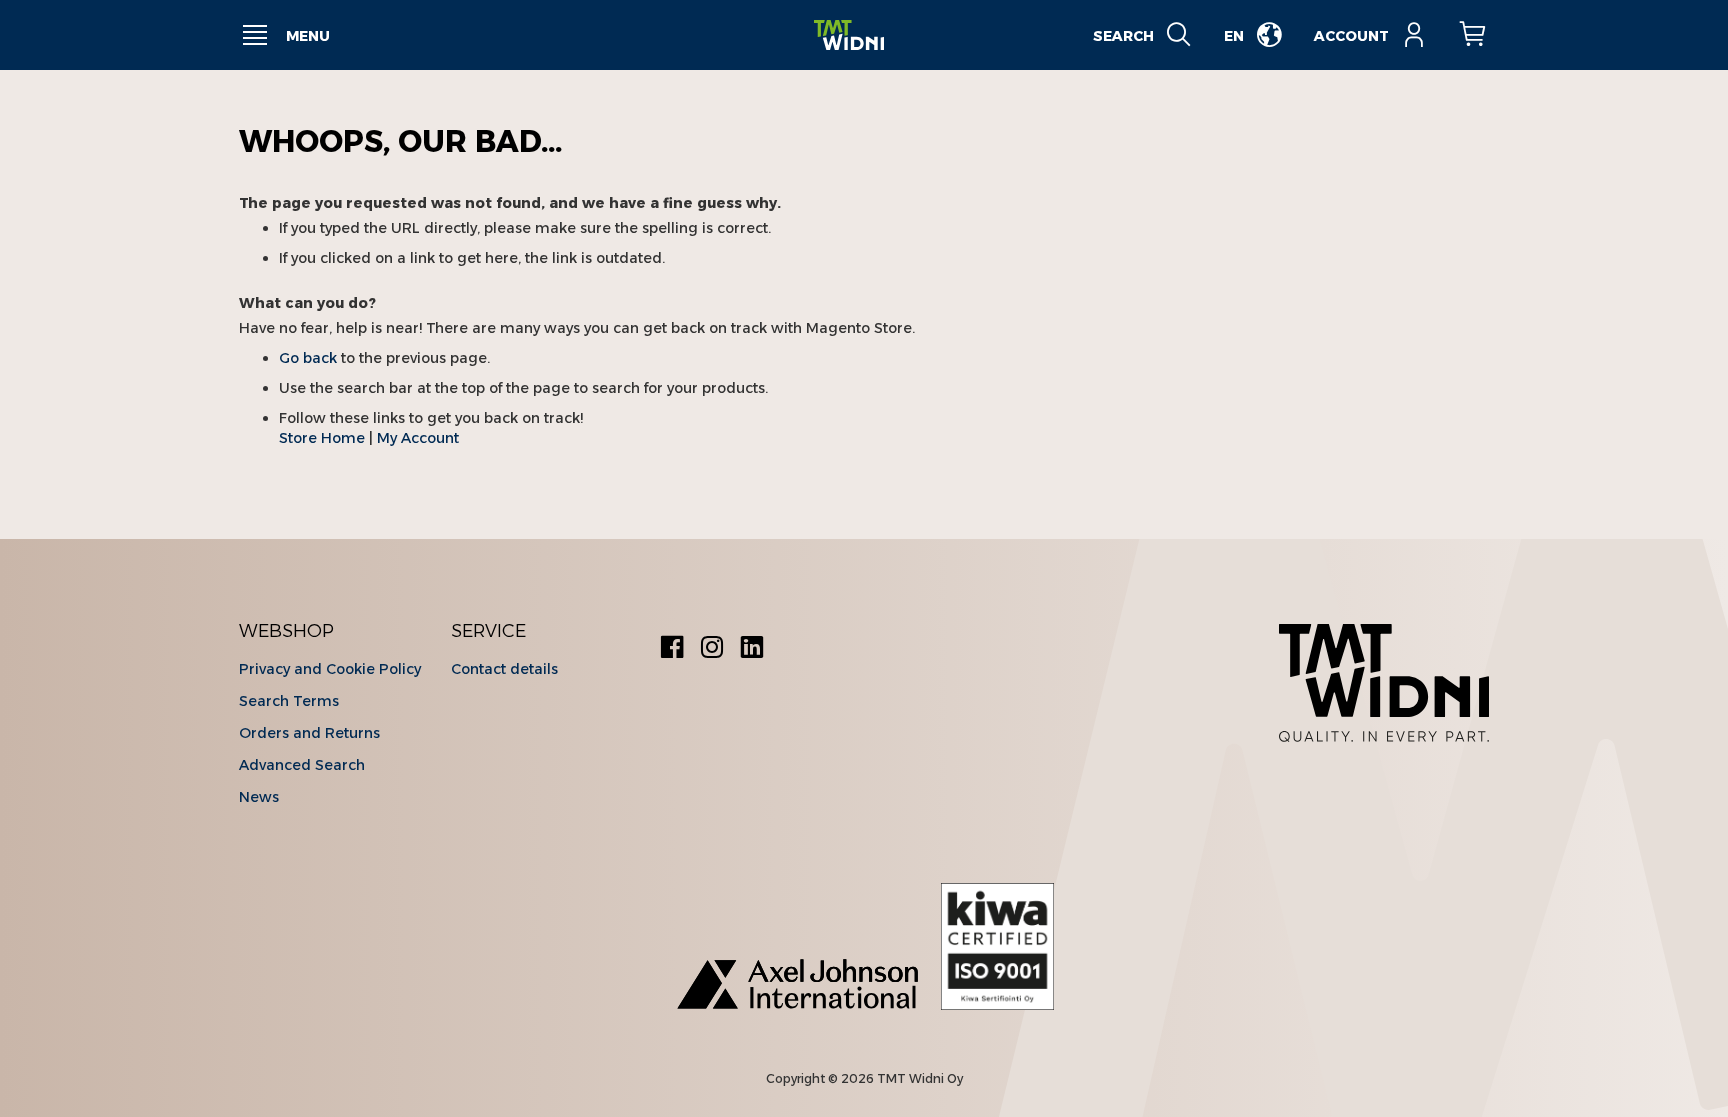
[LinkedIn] (752, 649)
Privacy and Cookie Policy (330, 669)
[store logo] (849, 35)
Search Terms (289, 701)
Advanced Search (302, 765)
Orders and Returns (309, 733)
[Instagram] (712, 649)
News (259, 797)
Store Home (322, 438)
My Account (418, 438)
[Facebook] (672, 649)
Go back (308, 358)
